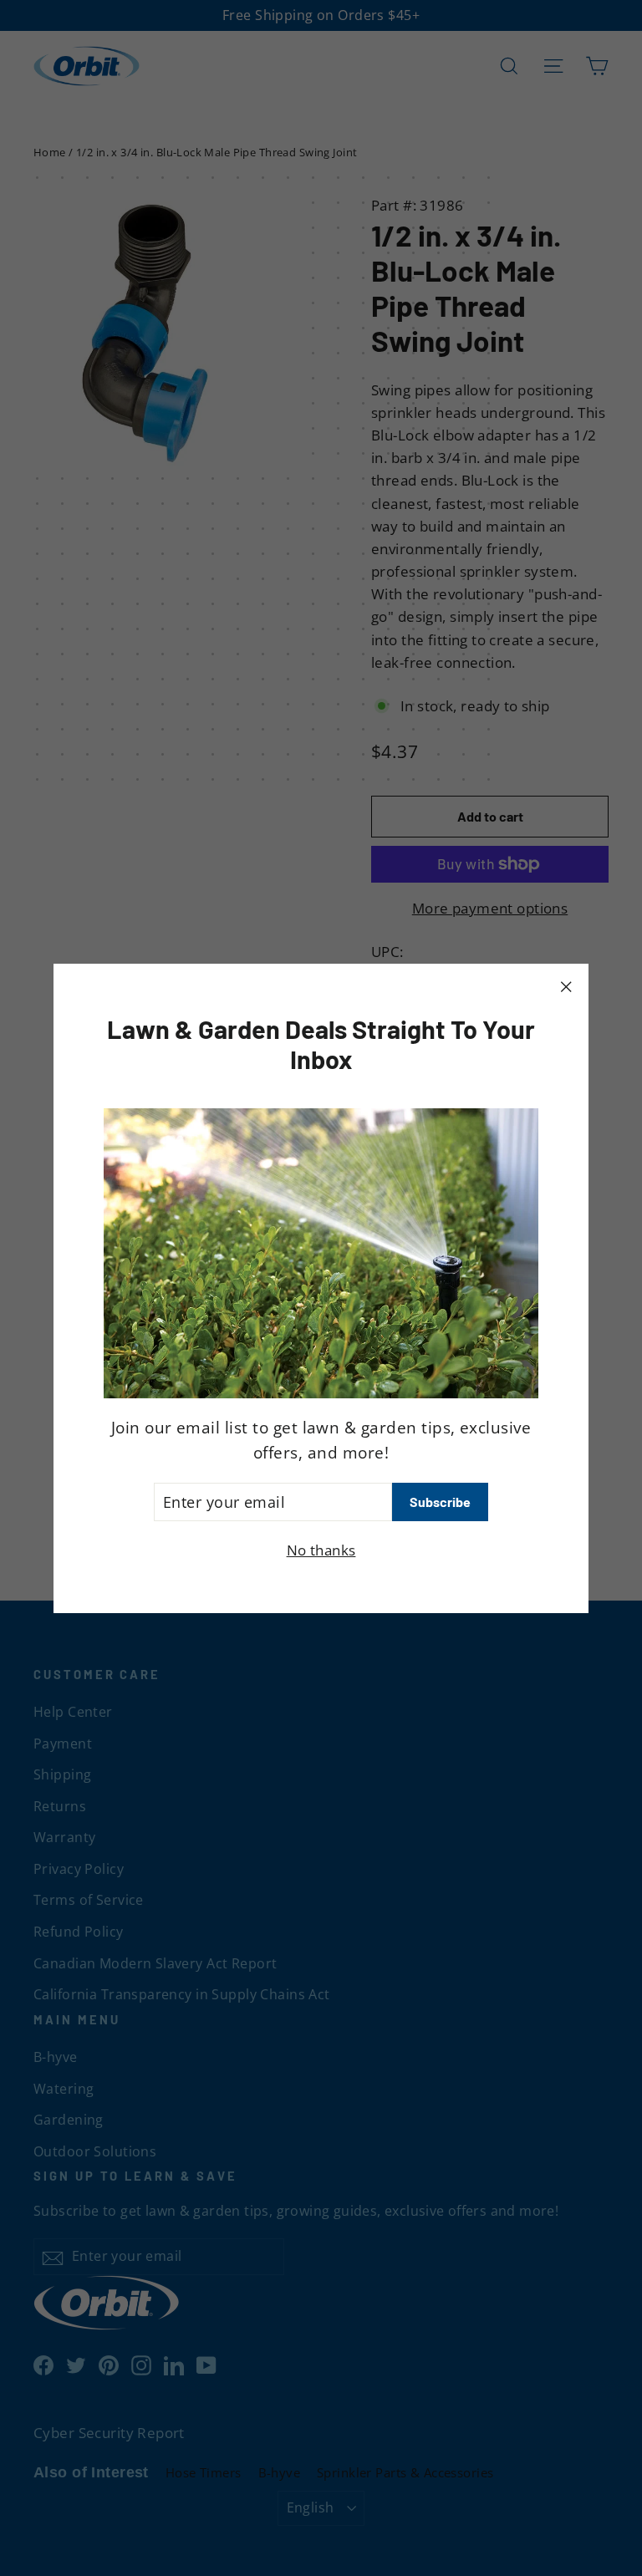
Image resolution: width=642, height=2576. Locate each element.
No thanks (321, 1550)
